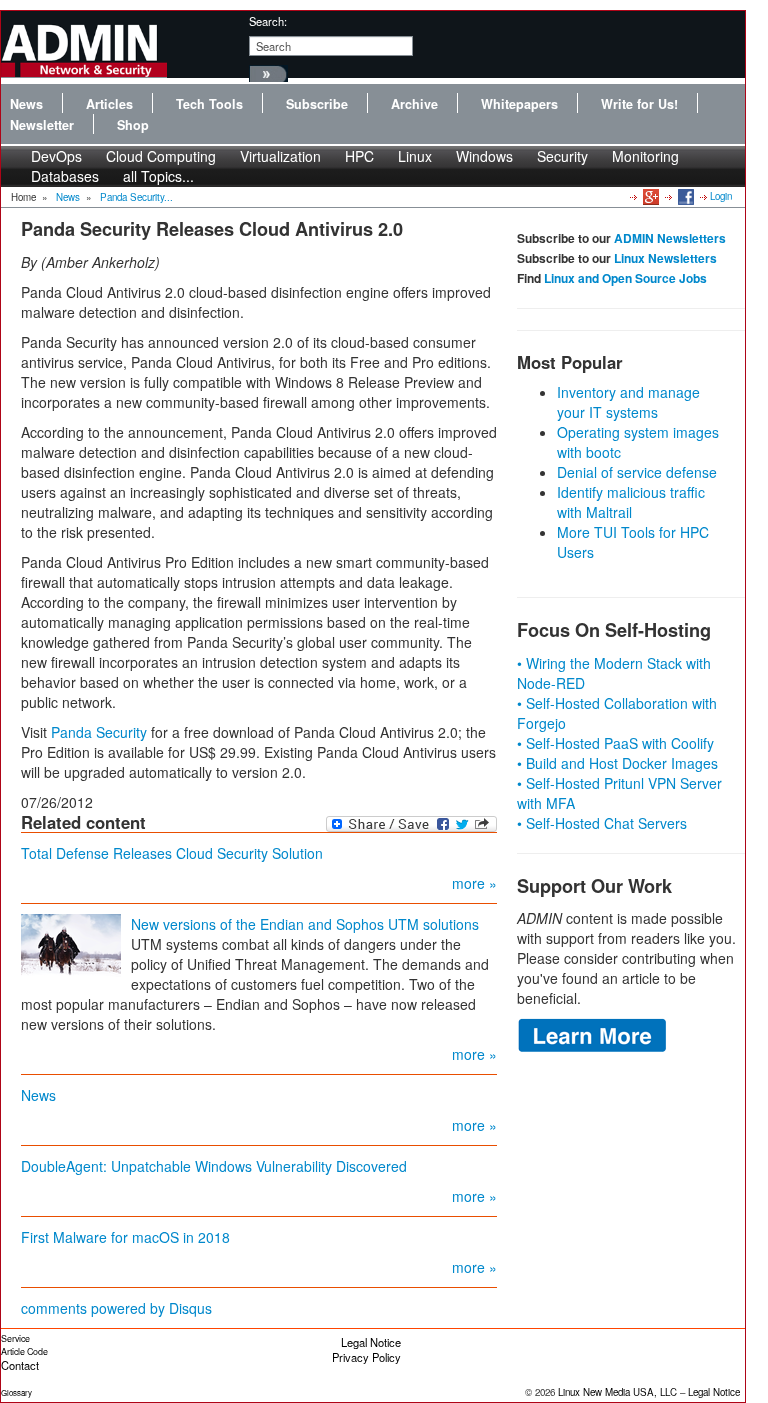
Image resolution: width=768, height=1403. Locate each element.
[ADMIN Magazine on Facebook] (684, 196)
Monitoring (645, 156)
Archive (414, 104)
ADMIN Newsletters (670, 238)
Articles (109, 104)
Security (562, 156)
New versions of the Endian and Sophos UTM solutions (305, 924)
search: (268, 21)
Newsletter (42, 125)
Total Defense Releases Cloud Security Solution (172, 853)
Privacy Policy (366, 1357)
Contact (20, 1365)
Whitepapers (519, 104)
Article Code (24, 1351)
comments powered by (116, 1308)
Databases (65, 176)
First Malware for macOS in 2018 (125, 1237)
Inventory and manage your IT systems (628, 402)
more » (474, 883)
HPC (359, 156)
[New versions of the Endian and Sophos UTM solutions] (71, 944)
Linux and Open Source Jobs (625, 278)
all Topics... (158, 176)
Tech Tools (209, 104)
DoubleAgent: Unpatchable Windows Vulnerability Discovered (214, 1166)
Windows (484, 156)
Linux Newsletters (665, 258)
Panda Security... (136, 197)
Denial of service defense (637, 472)
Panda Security (99, 732)
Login (721, 196)
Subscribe (317, 104)
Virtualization (280, 156)
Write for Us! (639, 104)
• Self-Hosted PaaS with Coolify (615, 743)
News (26, 104)
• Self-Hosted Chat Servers (602, 823)
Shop (133, 125)
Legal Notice (371, 1342)
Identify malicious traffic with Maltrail (631, 502)
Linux (415, 156)
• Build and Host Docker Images (617, 763)
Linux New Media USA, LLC (617, 1392)
